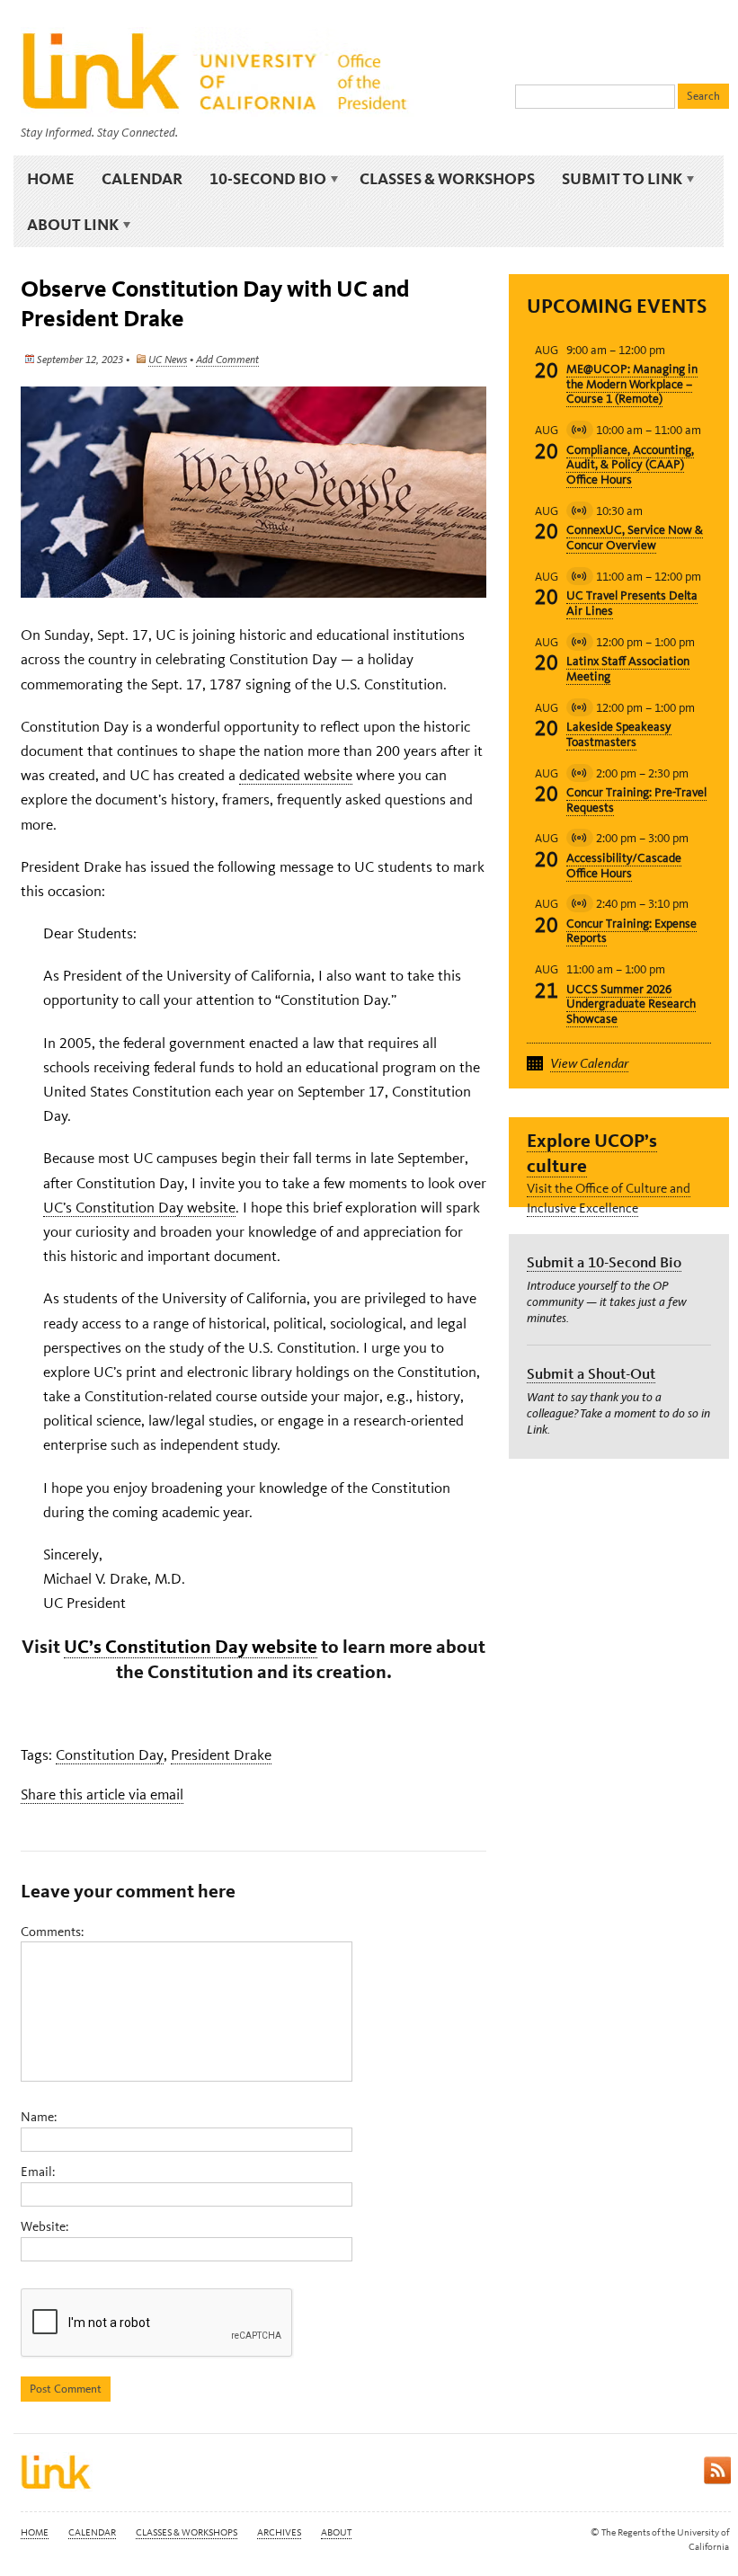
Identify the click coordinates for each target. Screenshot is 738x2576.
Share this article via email (102, 1794)
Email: (38, 2172)
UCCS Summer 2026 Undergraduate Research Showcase (631, 1004)
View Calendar (589, 1063)
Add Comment (227, 360)
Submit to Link (615, 179)
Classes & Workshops (447, 178)
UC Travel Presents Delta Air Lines (632, 603)
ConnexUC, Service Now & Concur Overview (635, 537)
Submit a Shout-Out (591, 1373)
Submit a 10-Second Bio (604, 1262)
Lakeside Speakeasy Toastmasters (619, 734)
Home (51, 178)
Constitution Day (110, 1754)
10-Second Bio (261, 179)
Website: (44, 2226)
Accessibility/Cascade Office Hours (624, 866)
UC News (168, 360)
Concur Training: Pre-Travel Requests (636, 800)
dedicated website (296, 775)
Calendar (142, 178)
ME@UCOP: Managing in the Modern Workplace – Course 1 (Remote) (632, 384)
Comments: (52, 1932)
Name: (39, 2117)
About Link (66, 225)
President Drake (221, 1754)
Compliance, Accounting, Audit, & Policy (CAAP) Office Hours (630, 465)
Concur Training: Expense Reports (631, 931)
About (336, 2532)
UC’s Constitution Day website (139, 1207)
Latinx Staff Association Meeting (628, 669)
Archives (279, 2532)
